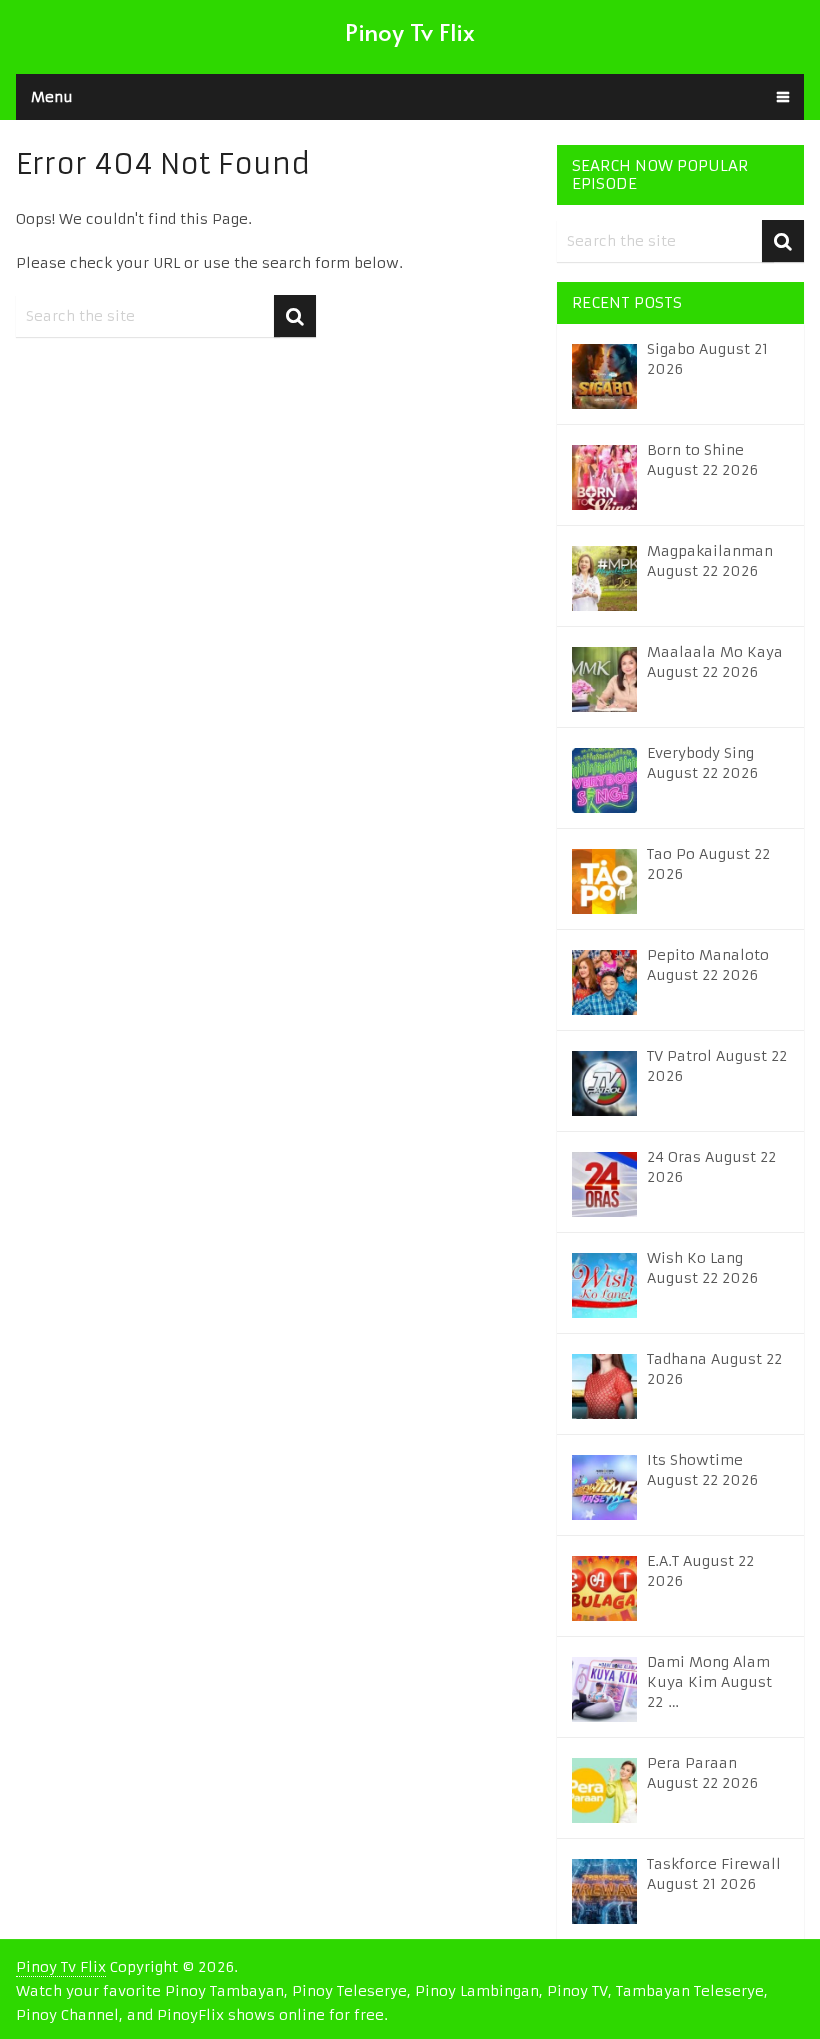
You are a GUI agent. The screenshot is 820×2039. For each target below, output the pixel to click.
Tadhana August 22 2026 (714, 1369)
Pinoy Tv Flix (410, 31)
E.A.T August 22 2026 (700, 1571)
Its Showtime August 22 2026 (702, 1470)
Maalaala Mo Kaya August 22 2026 (715, 662)
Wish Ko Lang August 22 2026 (702, 1268)
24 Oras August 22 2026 (711, 1167)
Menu (52, 97)
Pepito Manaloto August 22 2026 (708, 965)
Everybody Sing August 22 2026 (702, 763)
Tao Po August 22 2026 (708, 864)
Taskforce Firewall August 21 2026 (714, 1874)
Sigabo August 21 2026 (707, 359)
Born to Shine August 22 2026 (702, 460)
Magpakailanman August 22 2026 (710, 561)
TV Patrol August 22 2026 (717, 1066)
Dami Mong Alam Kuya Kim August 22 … (709, 1682)
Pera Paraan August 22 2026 (702, 1773)
